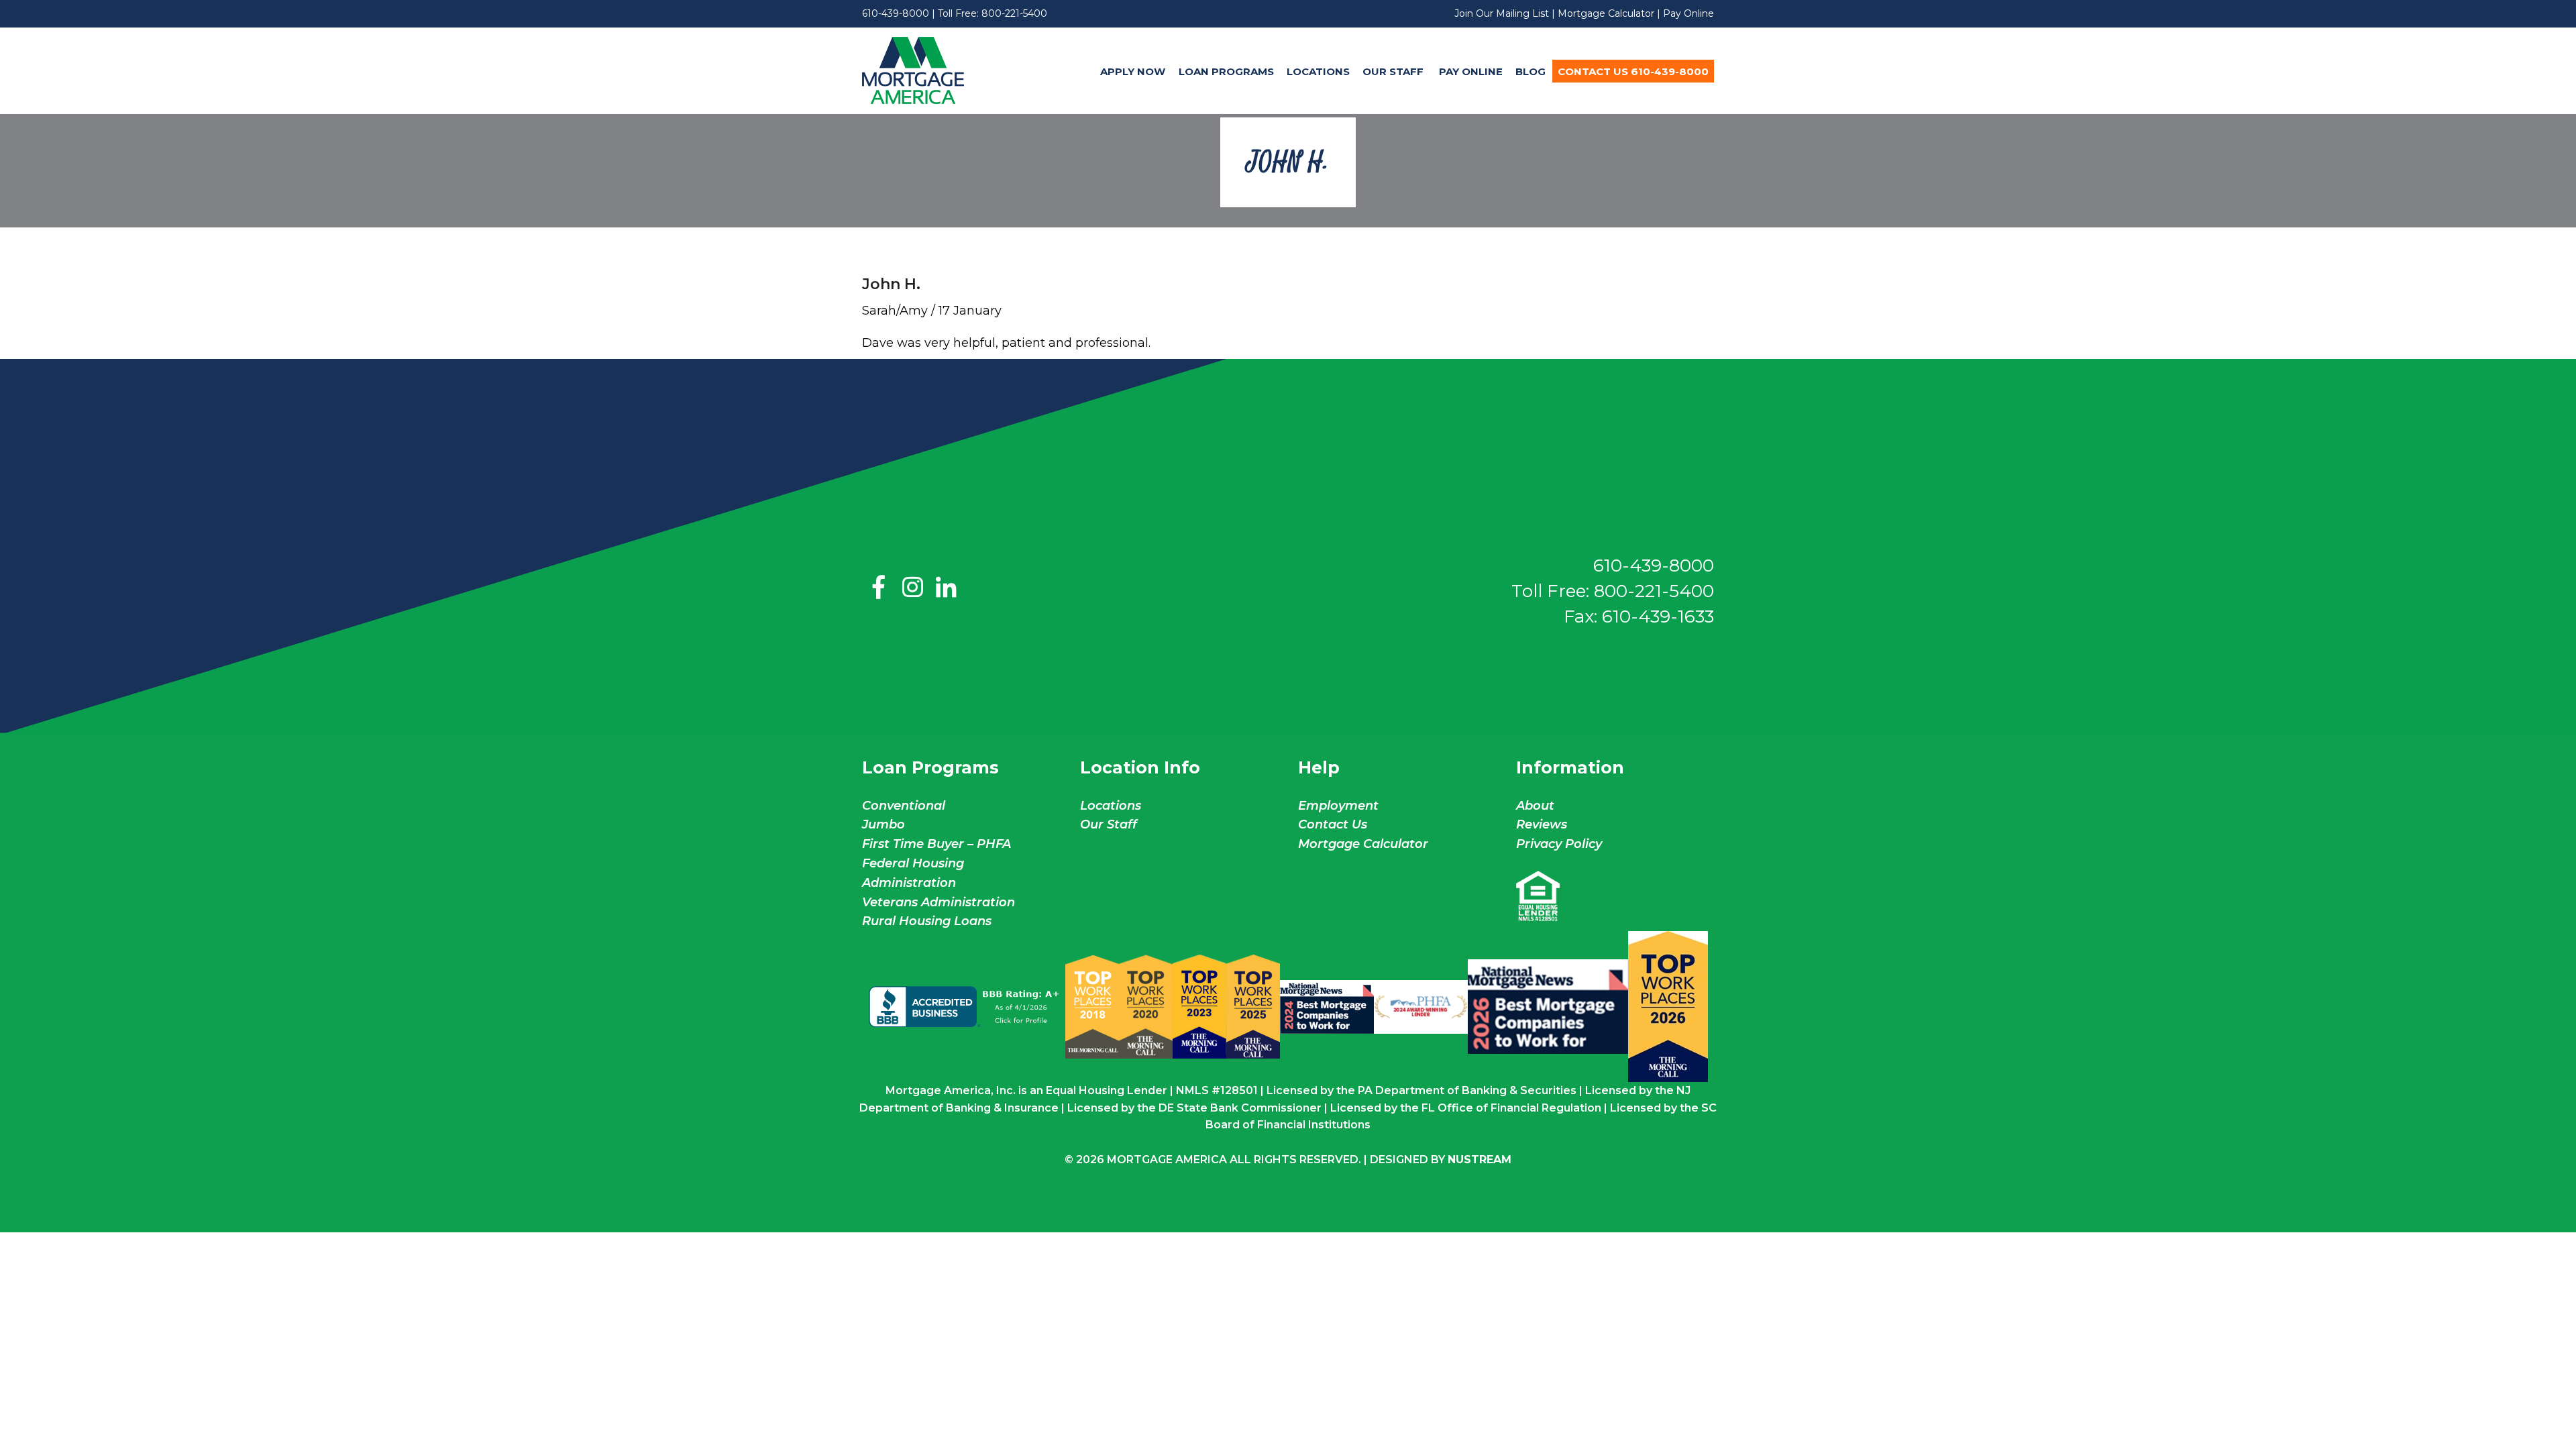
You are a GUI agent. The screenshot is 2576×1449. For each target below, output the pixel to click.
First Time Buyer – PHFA (936, 844)
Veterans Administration (938, 902)
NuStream (1480, 1160)
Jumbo (883, 824)
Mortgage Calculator (1606, 13)
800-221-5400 (1014, 13)
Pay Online (1688, 13)
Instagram (912, 588)
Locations (1318, 71)
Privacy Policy (1559, 844)
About (1535, 806)
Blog (1531, 71)
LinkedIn (946, 588)
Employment (1338, 806)
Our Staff (1394, 71)
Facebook (879, 588)
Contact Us (1333, 824)
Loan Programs (1226, 71)
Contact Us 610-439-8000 (1633, 71)
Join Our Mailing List (1502, 13)
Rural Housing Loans (927, 921)
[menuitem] (1133, 71)
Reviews (1542, 824)
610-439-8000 (896, 13)
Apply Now (1133, 71)
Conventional (904, 806)
